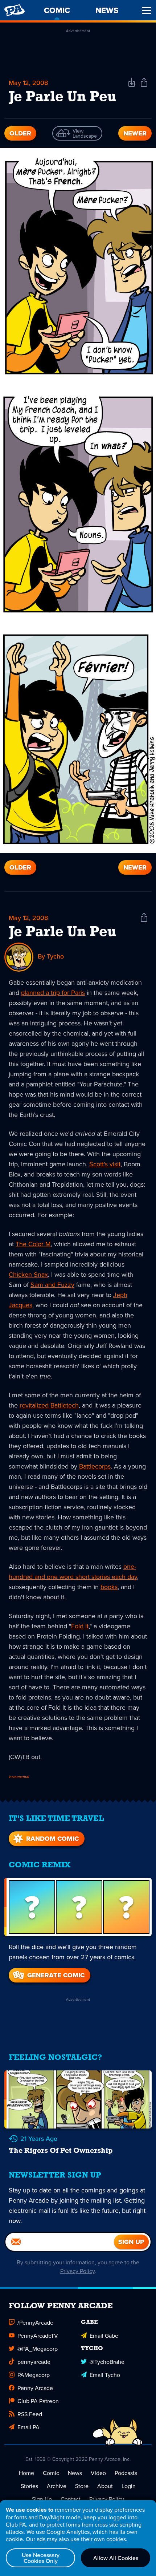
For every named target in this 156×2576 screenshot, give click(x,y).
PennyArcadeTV (38, 2336)
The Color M (33, 1244)
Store (82, 2486)
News (75, 2473)
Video (98, 2473)
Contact (71, 2499)
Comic (51, 2473)
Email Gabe (104, 2336)
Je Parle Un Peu (63, 932)
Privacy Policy (77, 2271)
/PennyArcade (35, 2322)
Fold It (80, 1626)
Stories (29, 2486)
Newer (135, 133)
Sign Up (42, 2499)
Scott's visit (105, 1164)
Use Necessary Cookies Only (41, 2558)
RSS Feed (30, 2414)
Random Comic (52, 1839)
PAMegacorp (34, 2375)
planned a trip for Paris (53, 993)
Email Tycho (105, 2375)
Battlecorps (95, 1466)
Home (26, 2473)
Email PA (28, 2427)
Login (129, 2486)
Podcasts (126, 2473)
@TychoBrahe (107, 2362)
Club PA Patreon (38, 2401)
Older (20, 133)
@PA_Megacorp (38, 2349)
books (109, 1587)
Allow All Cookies (116, 2558)
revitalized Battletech (49, 1405)
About (105, 2486)
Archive (57, 2486)
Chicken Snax (28, 1274)
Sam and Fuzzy (52, 1285)
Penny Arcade (35, 2388)
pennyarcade (34, 2362)
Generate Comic (56, 1975)
